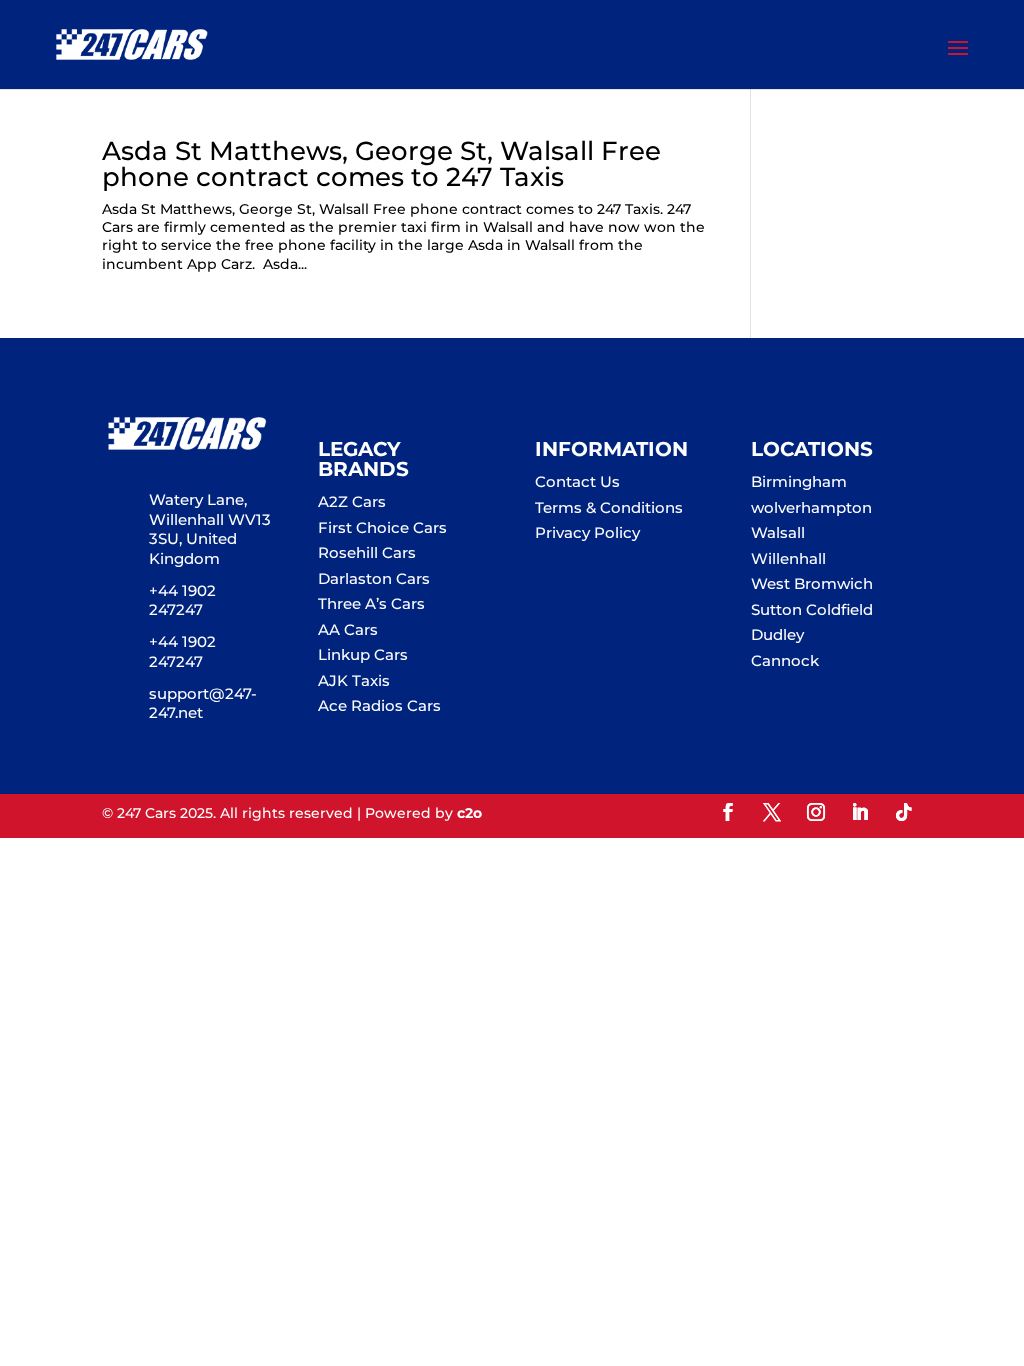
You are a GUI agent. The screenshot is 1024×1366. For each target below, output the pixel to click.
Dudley (777, 634)
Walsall (778, 532)
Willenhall (788, 558)
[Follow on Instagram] (816, 812)
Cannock (785, 660)
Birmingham (799, 481)
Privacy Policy (587, 532)
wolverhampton (811, 507)
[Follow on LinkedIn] (860, 812)
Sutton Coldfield (812, 609)
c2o (469, 813)
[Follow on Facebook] (728, 812)
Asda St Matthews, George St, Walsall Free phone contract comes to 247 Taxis (381, 164)
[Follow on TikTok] (904, 812)
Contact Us (577, 481)
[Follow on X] (772, 812)
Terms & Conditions (609, 507)
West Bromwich (812, 583)
